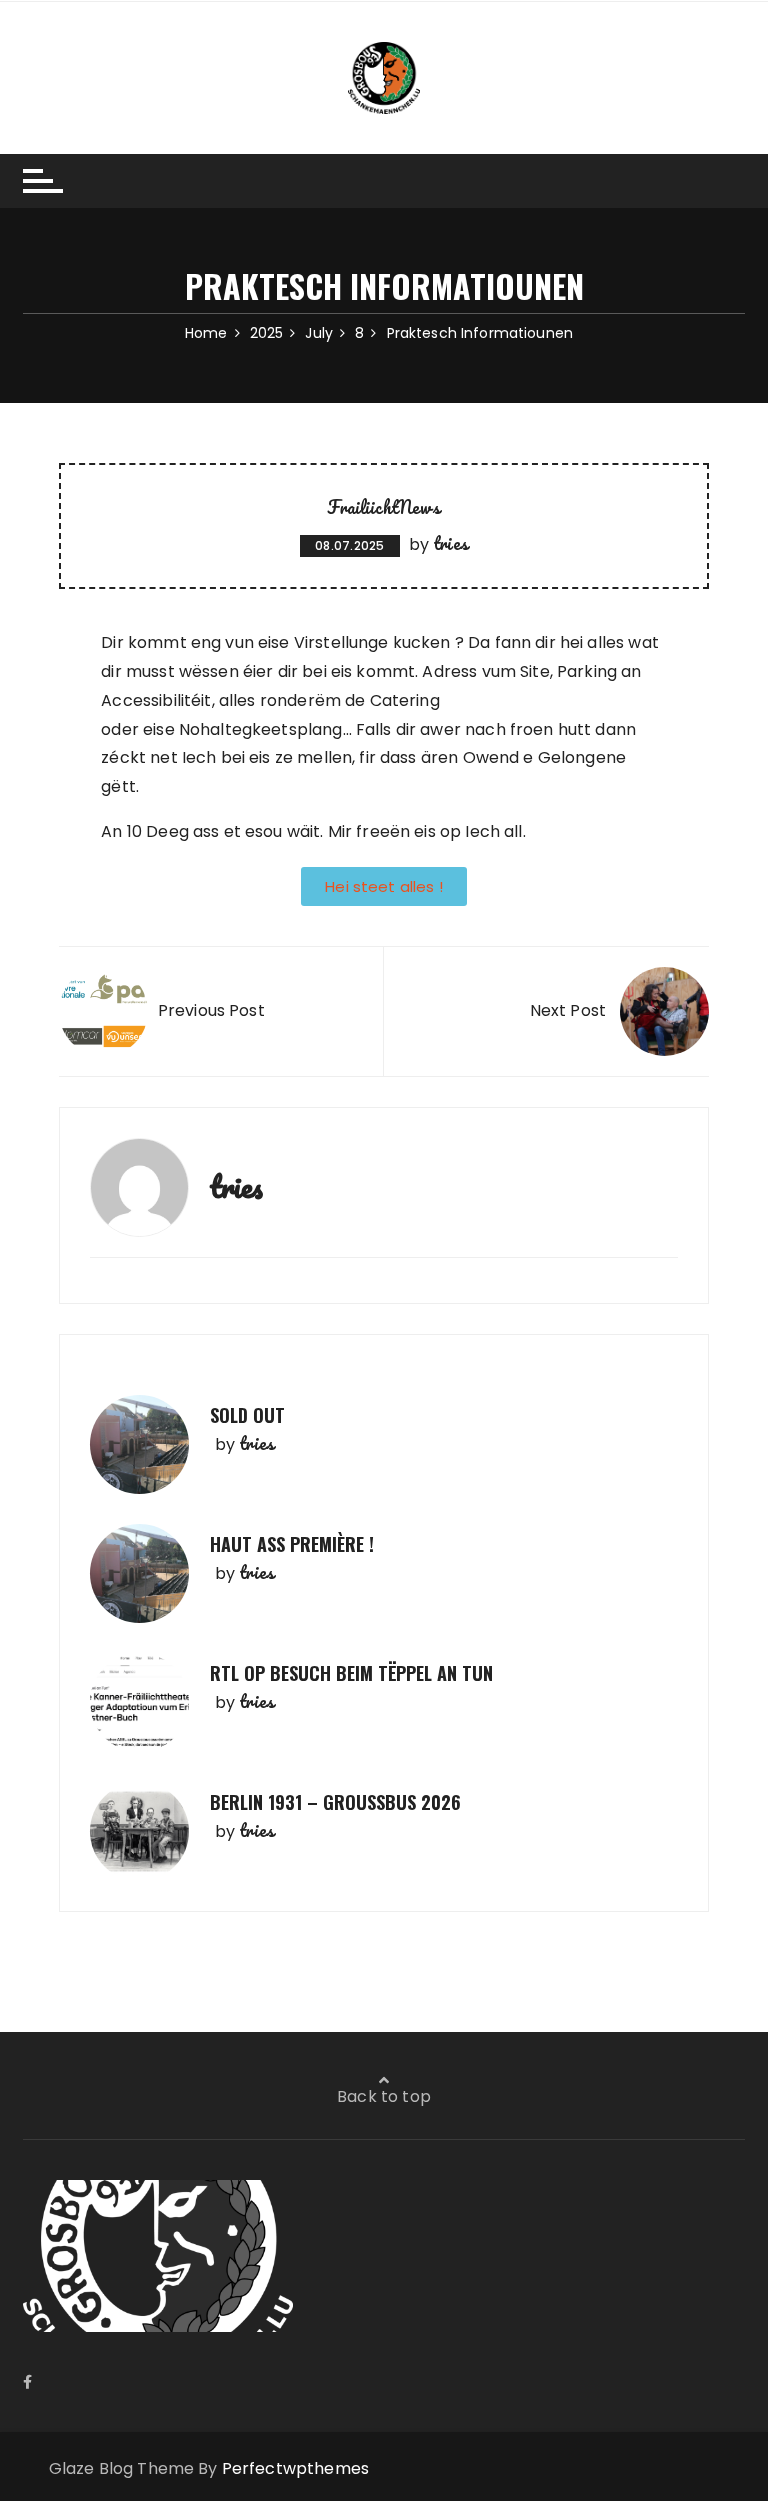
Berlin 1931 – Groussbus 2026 (335, 1802)
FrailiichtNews (383, 507)
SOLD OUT (247, 1415)
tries (450, 543)
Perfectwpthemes (295, 2468)
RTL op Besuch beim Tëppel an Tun (351, 1673)
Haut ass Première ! (292, 1544)
